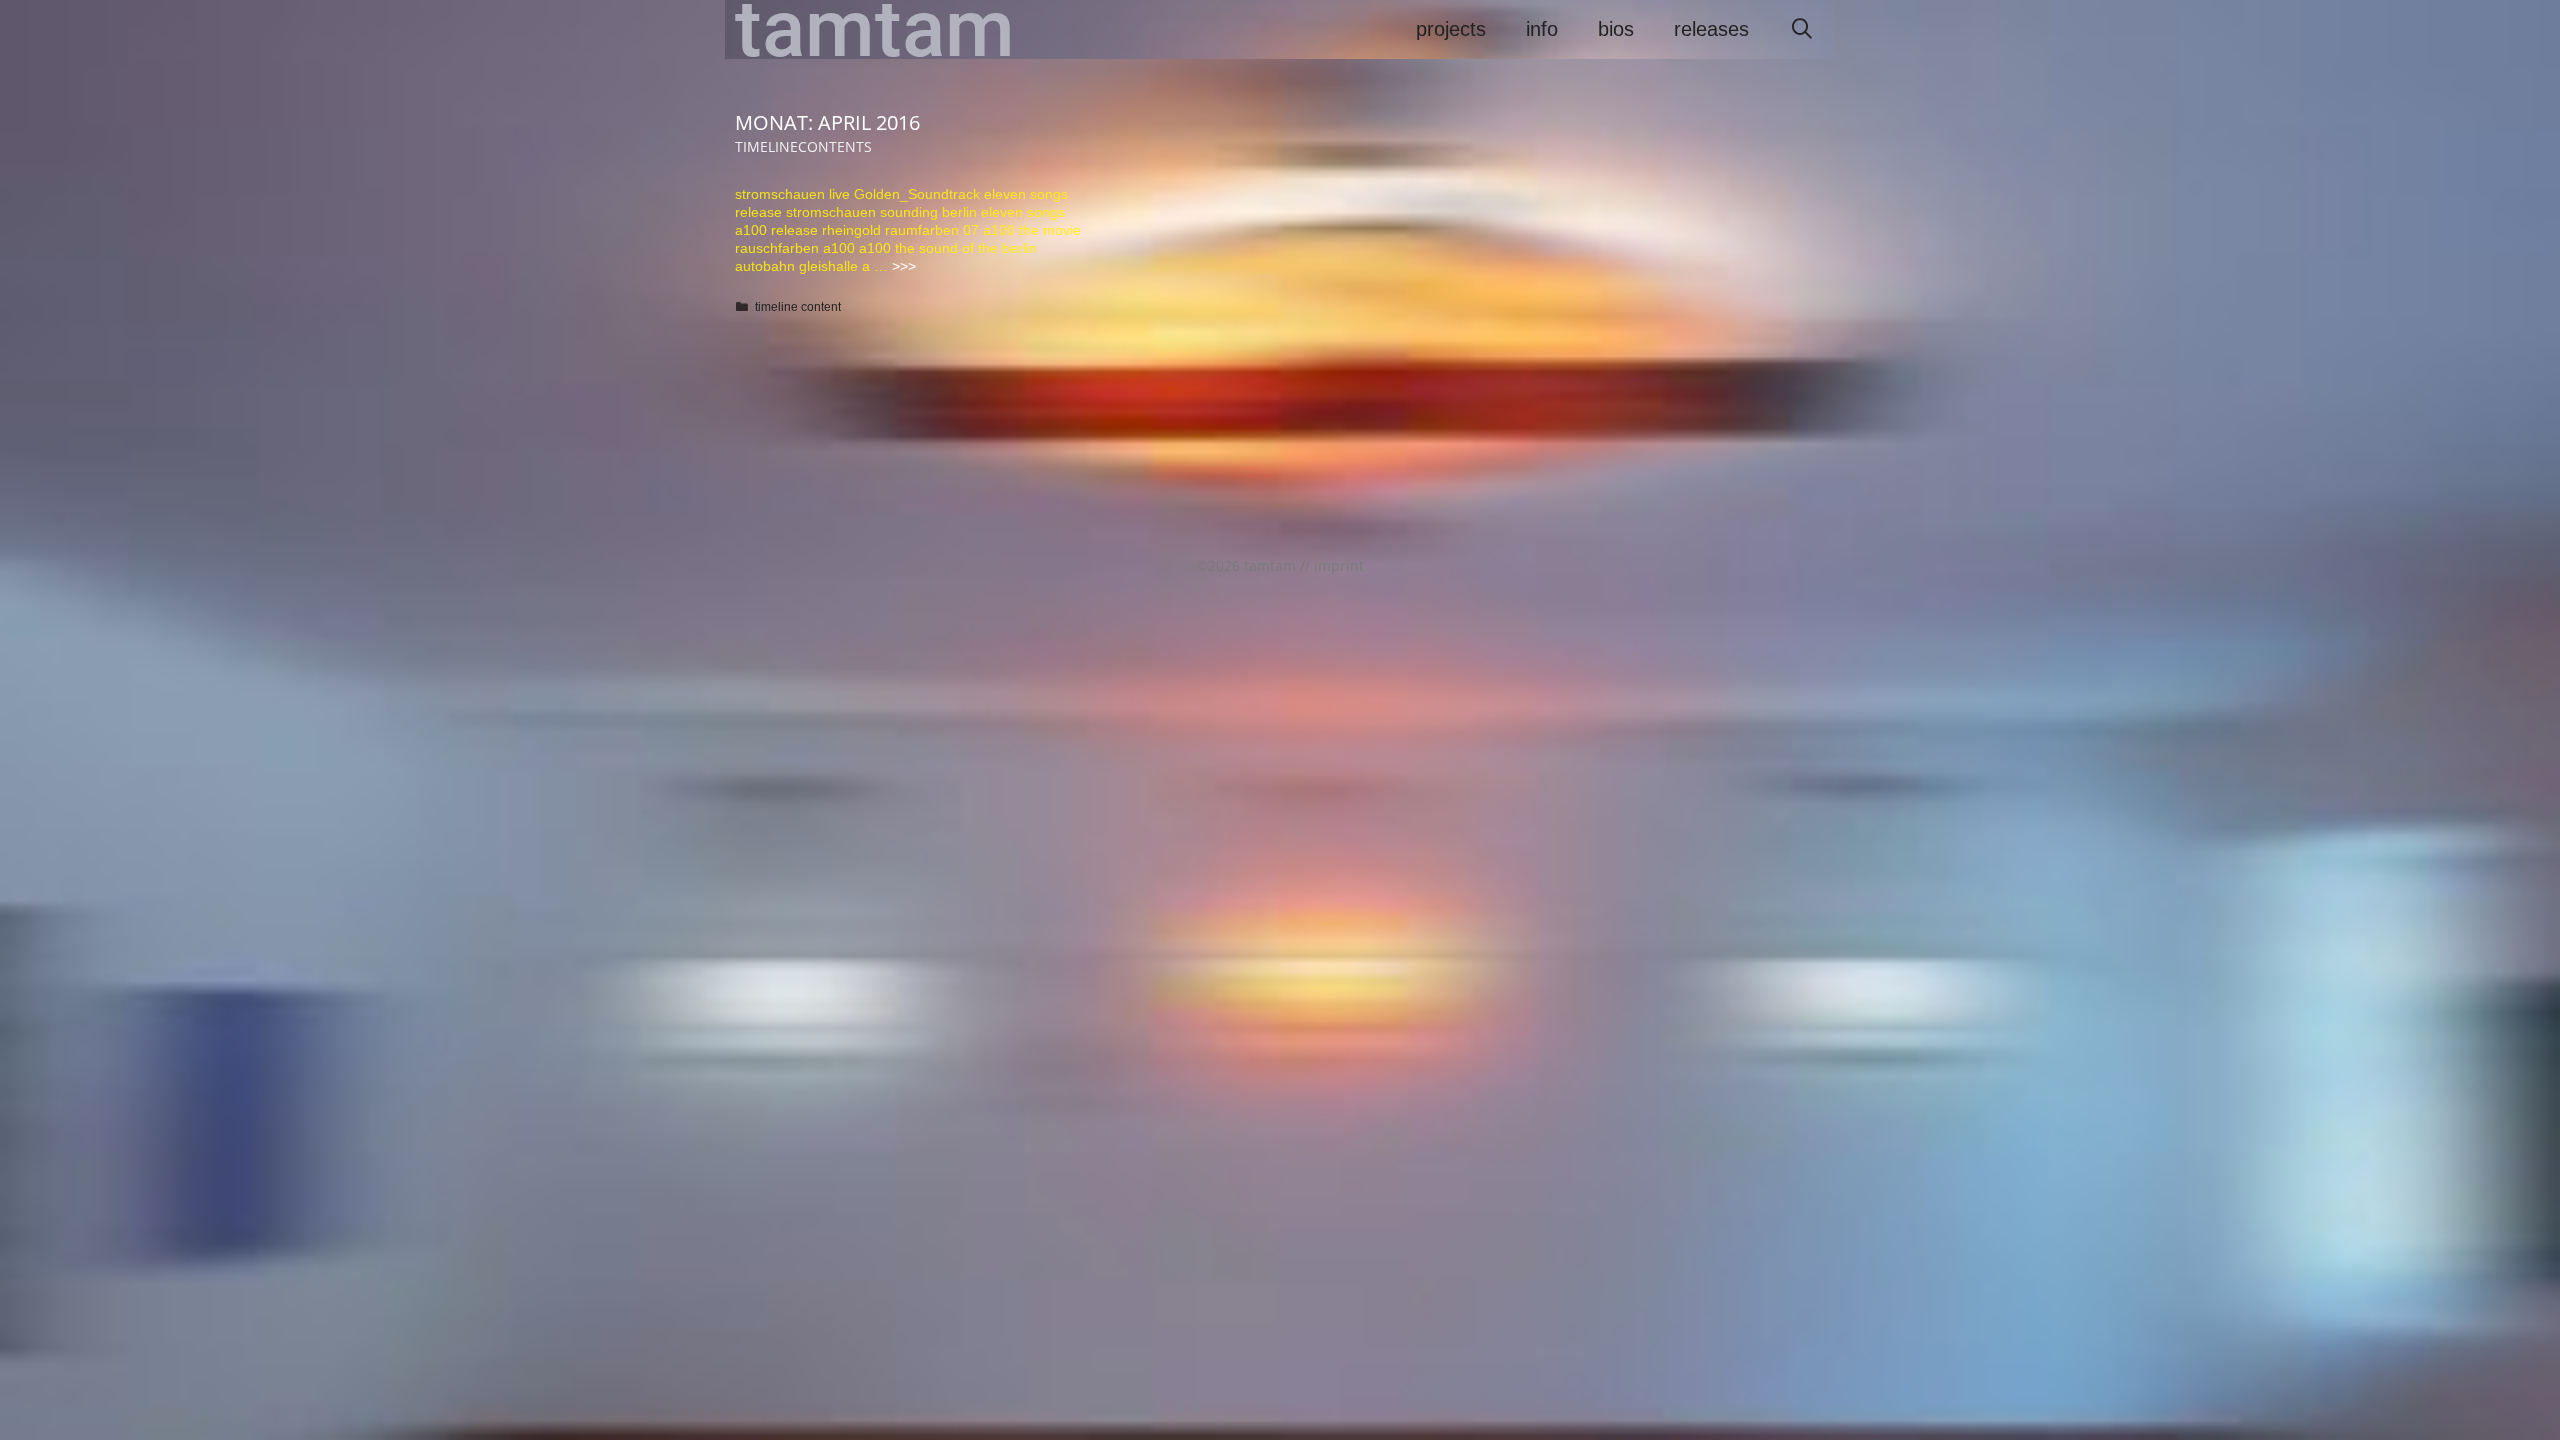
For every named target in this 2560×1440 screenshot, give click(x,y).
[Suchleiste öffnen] (1802, 29)
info (1542, 29)
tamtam (875, 29)
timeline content (798, 307)
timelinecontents (803, 146)
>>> (904, 266)
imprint (1339, 565)
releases (1711, 29)
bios (1616, 29)
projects (1451, 29)
